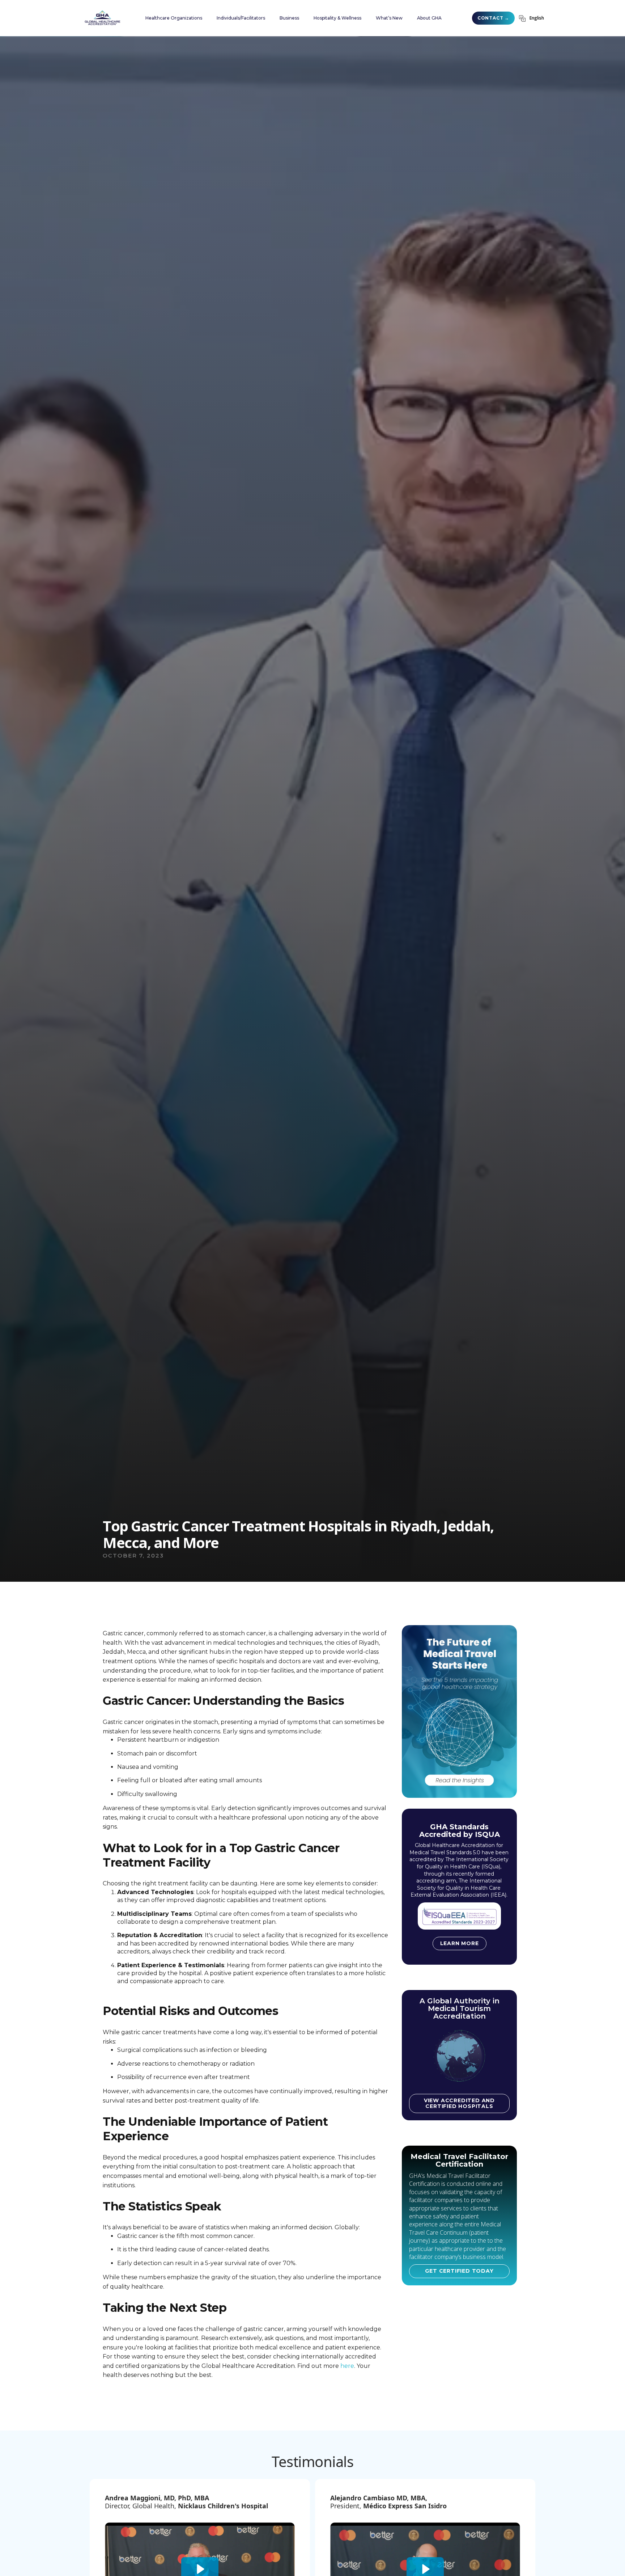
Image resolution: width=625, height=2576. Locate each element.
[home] (102, 18)
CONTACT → (493, 18)
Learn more (460, 1943)
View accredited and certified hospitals (459, 2103)
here (347, 2366)
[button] (174, 18)
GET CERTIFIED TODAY (459, 2271)
